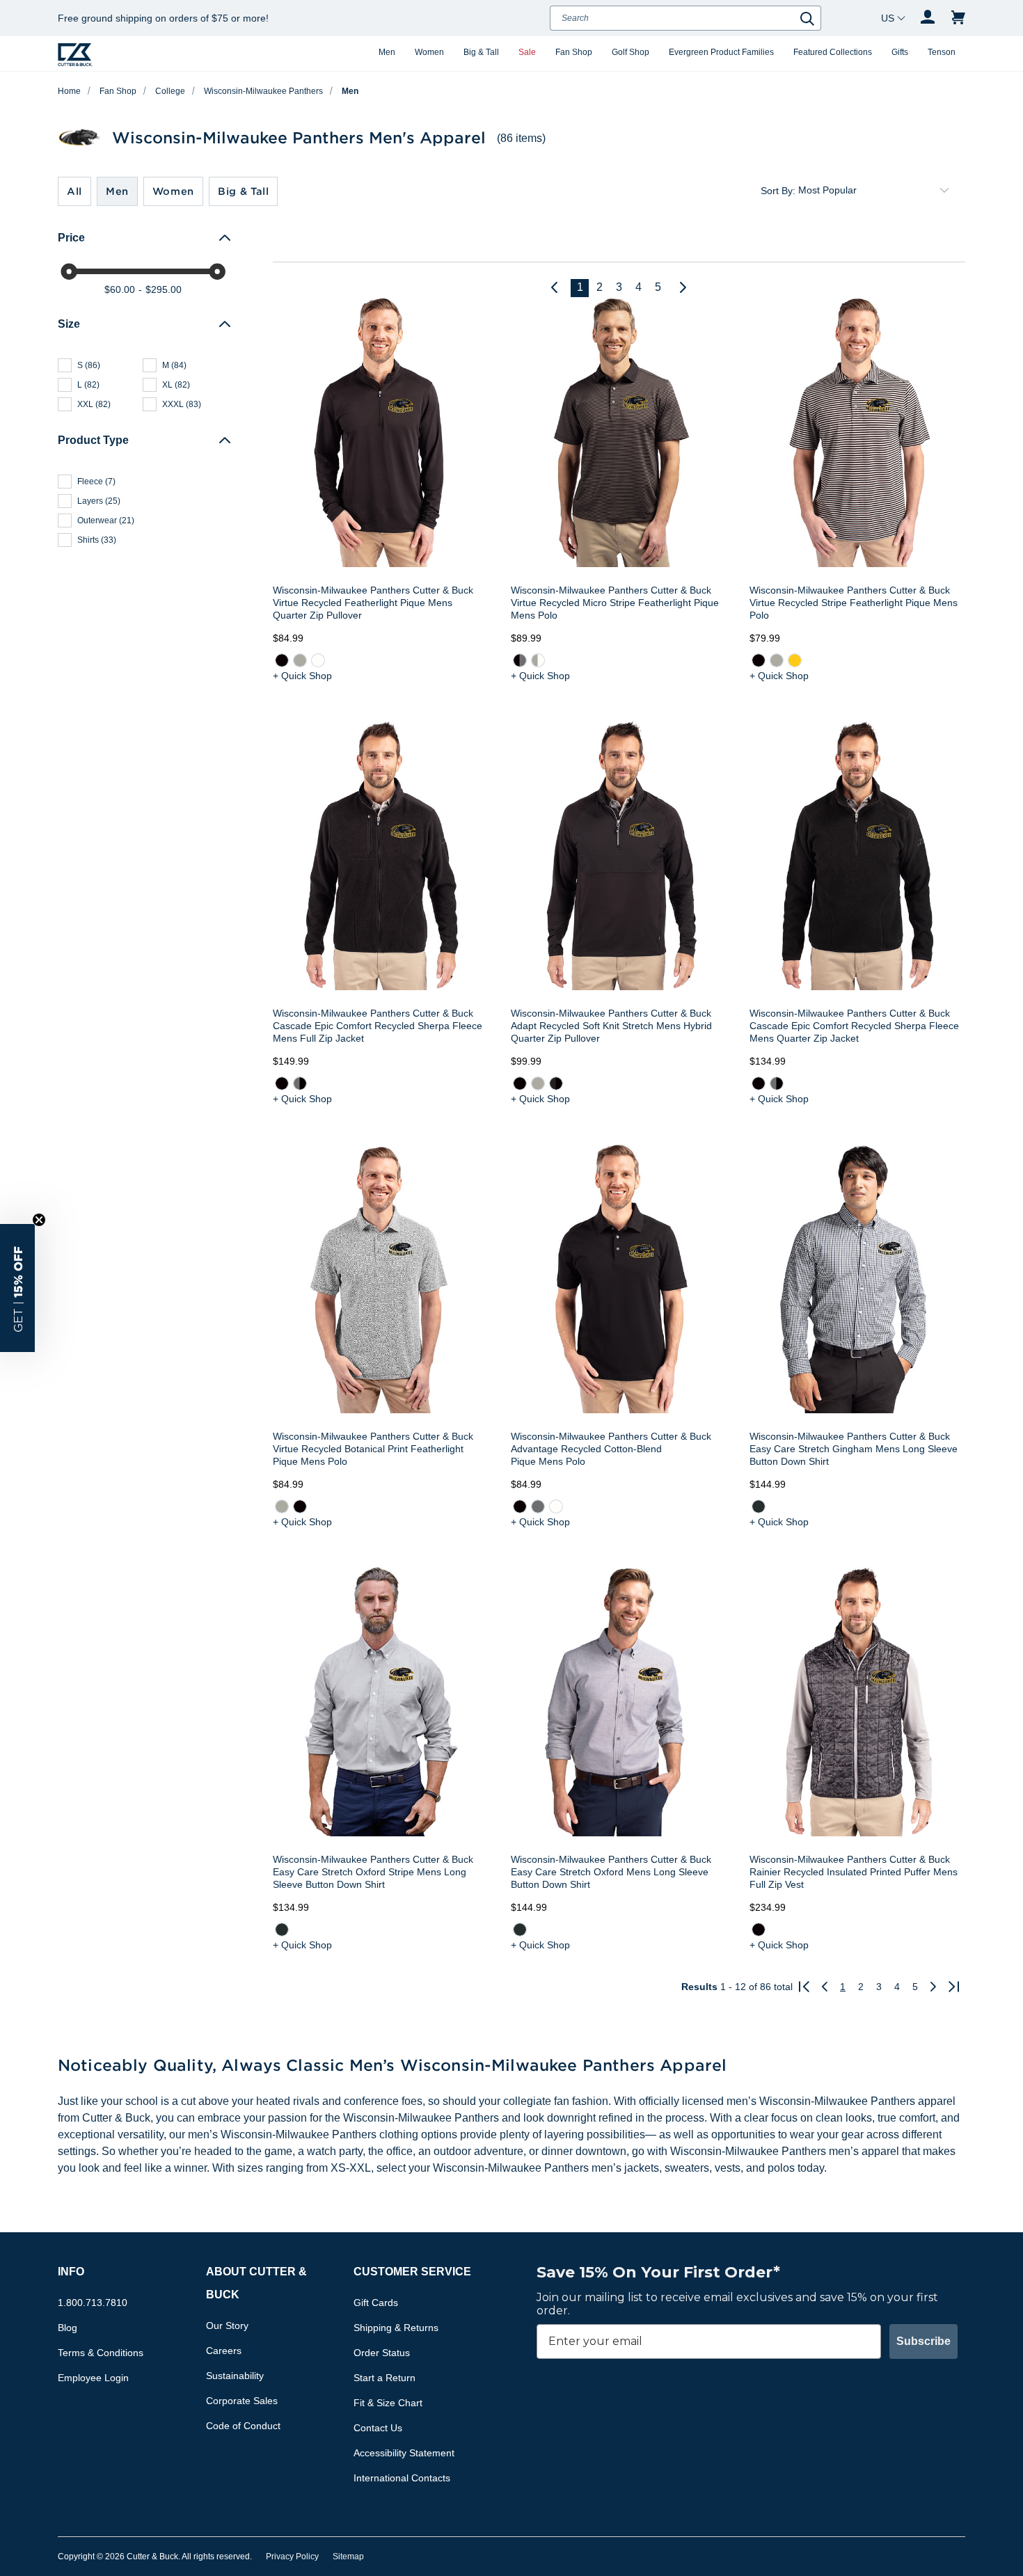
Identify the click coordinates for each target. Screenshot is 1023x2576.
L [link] (88, 385)
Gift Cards (376, 2303)
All (74, 191)
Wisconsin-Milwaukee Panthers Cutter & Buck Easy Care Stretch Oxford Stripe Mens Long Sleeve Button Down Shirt (373, 1872)
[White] (318, 660)
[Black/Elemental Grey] (520, 660)
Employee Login (93, 2378)
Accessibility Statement (404, 2453)
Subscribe (923, 2341)
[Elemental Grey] (538, 1506)
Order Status (382, 2353)
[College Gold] (794, 660)
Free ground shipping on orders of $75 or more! (163, 18)
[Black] (282, 660)
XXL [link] (94, 404)
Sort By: (778, 191)
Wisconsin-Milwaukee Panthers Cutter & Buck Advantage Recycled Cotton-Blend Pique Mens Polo (611, 1449)
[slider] (69, 271)
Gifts (900, 52)
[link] (282, 660)
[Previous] (560, 288)
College (170, 91)
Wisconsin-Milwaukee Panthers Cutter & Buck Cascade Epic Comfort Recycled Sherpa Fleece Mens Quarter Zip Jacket (854, 1026)
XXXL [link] (182, 404)
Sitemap (348, 2557)
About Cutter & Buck (256, 2283)
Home (69, 91)
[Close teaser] (39, 1220)
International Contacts (402, 2478)
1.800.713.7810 (93, 2303)
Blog (68, 2328)
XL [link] (176, 385)
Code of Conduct (243, 2426)
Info (71, 2272)
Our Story (227, 2325)
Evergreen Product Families (721, 52)
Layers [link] (99, 501)
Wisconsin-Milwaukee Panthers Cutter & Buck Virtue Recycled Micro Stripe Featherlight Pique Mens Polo (615, 603)
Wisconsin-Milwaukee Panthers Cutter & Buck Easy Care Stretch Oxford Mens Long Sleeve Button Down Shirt (611, 1872)
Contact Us (378, 2428)
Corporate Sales (242, 2401)
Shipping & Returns (396, 2328)
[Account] (928, 18)
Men (387, 52)
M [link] (174, 365)
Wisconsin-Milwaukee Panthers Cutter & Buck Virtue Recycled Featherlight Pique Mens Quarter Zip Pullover (373, 603)
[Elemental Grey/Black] (300, 1083)
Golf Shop (631, 52)
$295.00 (164, 289)
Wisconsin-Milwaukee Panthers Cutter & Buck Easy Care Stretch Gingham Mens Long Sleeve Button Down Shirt (854, 1449)
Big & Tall (481, 52)
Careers (224, 2351)
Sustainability (235, 2376)
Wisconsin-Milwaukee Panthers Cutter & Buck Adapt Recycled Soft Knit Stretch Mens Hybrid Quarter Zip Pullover (611, 1026)
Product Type (93, 440)
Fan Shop (574, 52)
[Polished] (300, 660)
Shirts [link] (97, 540)
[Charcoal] (758, 1506)
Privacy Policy (292, 2557)
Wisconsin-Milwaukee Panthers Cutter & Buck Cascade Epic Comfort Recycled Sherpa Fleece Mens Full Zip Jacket (378, 1026)
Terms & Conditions (101, 2353)
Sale (527, 52)
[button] (17, 1288)
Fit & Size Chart (388, 2403)
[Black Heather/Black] (556, 1083)
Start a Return (384, 2378)
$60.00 (120, 289)
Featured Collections (833, 52)
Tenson (942, 52)
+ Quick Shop (302, 676)
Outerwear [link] (106, 520)
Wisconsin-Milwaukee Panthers (263, 91)
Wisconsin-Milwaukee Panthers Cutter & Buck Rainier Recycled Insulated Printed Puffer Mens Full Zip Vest (854, 1872)
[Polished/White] (538, 660)
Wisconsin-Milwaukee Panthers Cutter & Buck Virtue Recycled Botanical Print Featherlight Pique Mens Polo (373, 1449)
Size (69, 324)
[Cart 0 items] (958, 18)
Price (71, 238)
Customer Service (412, 2272)
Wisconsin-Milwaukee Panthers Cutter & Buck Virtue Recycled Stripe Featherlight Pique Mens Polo (854, 603)
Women (429, 52)
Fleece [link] (96, 482)
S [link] (89, 365)
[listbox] (876, 191)
